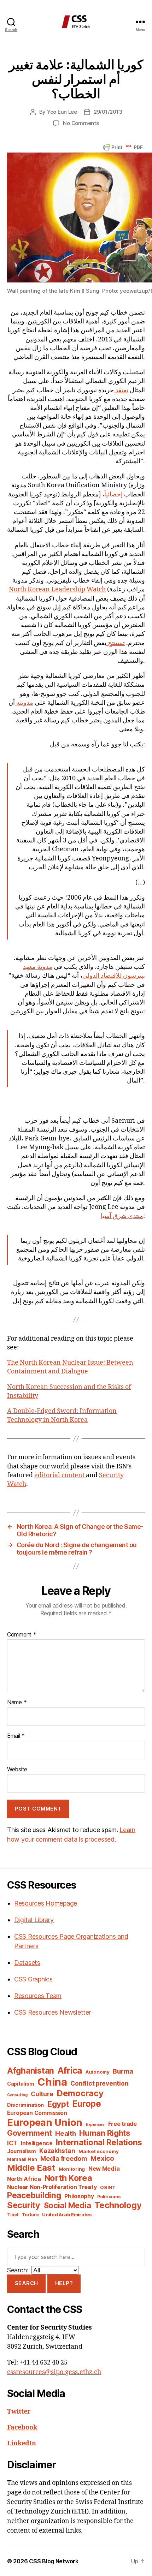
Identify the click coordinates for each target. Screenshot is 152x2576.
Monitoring (72, 2169)
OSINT (108, 2187)
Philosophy (79, 2196)
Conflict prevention (99, 2083)
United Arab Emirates (67, 2214)
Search (27, 2283)
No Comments (81, 123)
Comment (22, 1635)
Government (29, 2133)
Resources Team (38, 1996)
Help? (64, 2283)
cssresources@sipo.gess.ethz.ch (54, 2372)
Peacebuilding (34, 2195)
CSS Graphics (33, 1979)
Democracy (80, 2093)
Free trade (122, 2124)
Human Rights (105, 2133)
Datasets (27, 1963)
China (52, 2082)
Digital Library (34, 1920)
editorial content (60, 1475)
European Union (45, 2122)
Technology (118, 2205)
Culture (42, 2094)
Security (24, 2205)
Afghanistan (31, 2071)
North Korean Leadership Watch (57, 589)
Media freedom (64, 2158)
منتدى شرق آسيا (122, 1216)
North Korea (68, 2178)
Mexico (102, 2158)
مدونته (24, 703)
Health (65, 2133)
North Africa (24, 2179)
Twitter (19, 2412)
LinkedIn (22, 2443)
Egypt (58, 2104)
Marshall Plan (22, 2159)
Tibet (13, 2215)
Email (16, 1736)
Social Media (68, 2205)
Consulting (17, 2095)
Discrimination (25, 2105)
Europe (86, 2104)
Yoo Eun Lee (62, 112)
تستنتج (116, 643)
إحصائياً (113, 494)
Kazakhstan (57, 2151)
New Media (104, 2169)
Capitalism (21, 2084)
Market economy (98, 2151)
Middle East (31, 2168)
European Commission (37, 2113)
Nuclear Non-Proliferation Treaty (52, 2187)
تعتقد (121, 390)
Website (17, 1770)
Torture (30, 2215)
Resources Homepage (46, 1903)
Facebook (22, 2428)
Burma (123, 2071)
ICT (12, 2143)
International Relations (99, 2142)
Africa (70, 2070)
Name (17, 1703)
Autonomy (98, 2072)
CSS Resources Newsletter (53, 2012)
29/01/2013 (108, 112)
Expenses (95, 2125)
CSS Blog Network (54, 2561)
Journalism (21, 2151)
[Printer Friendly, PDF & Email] (123, 147)
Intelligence (37, 2143)
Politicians (109, 2197)
